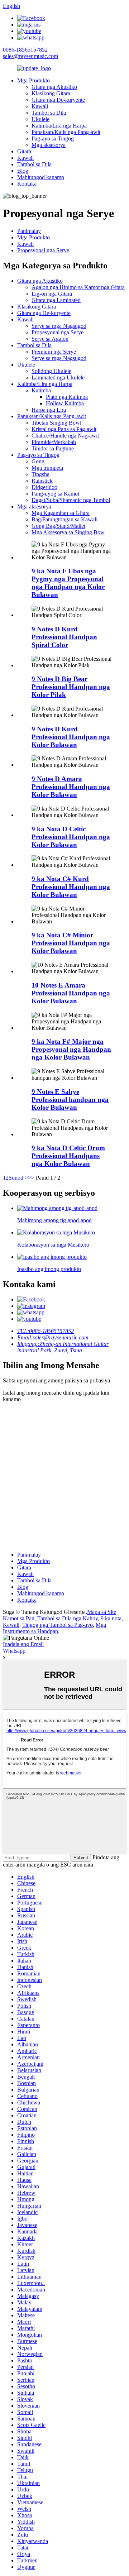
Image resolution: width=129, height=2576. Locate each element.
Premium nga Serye (54, 352)
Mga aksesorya (49, 145)
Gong (38, 461)
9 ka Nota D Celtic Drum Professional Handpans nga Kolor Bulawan (68, 1156)
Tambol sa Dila (49, 113)
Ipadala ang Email (23, 1644)
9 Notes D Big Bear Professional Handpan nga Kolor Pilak (71, 687)
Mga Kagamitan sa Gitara (61, 513)
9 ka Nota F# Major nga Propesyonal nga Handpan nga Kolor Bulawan (71, 1049)
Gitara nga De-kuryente (58, 100)
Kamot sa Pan (19, 1618)
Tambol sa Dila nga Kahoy (68, 1618)
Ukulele (40, 119)
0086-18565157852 (25, 50)
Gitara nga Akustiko (54, 87)
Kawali (40, 106)
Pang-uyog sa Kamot (55, 494)
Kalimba (41, 390)
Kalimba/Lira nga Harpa (59, 126)
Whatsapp (14, 1651)
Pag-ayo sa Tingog (53, 138)
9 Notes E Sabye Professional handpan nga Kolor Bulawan (70, 1100)
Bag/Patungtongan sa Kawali (64, 519)
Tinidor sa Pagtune (53, 448)
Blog (23, 171)
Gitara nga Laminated (56, 300)
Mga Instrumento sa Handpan (54, 1628)
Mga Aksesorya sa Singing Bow (68, 532)
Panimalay (29, 231)
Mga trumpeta (47, 468)
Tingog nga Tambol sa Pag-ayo (58, 1625)
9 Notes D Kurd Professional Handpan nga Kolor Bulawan (71, 737)
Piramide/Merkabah (54, 442)
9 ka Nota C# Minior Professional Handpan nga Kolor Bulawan (71, 943)
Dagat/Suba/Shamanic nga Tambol (71, 500)
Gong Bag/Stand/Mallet (58, 526)
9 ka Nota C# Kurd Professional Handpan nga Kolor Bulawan (71, 887)
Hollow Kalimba (65, 403)
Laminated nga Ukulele (58, 377)
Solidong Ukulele (51, 371)
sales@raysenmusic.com (30, 56)
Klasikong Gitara (51, 93)
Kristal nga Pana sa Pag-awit (64, 429)
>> (31, 1178)
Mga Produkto (34, 80)
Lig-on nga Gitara (52, 294)
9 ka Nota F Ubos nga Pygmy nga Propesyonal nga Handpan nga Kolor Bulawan (68, 583)
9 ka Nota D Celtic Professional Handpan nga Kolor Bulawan (71, 837)
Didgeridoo (44, 487)
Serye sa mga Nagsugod (59, 326)
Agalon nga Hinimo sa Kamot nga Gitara (78, 287)
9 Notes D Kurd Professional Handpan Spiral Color (64, 637)
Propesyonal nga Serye (43, 250)
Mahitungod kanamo (41, 177)
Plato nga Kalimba (67, 397)
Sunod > (18, 1178)
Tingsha (40, 474)
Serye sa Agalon (50, 339)
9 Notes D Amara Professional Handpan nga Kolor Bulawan (71, 787)
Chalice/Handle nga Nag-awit (65, 436)
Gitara (24, 151)
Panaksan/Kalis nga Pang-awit (66, 132)
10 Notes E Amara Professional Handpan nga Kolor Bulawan (71, 993)
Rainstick (42, 481)
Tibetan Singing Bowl (56, 423)
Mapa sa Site (102, 1612)
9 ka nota (111, 1618)
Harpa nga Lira (49, 410)
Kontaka (27, 184)
